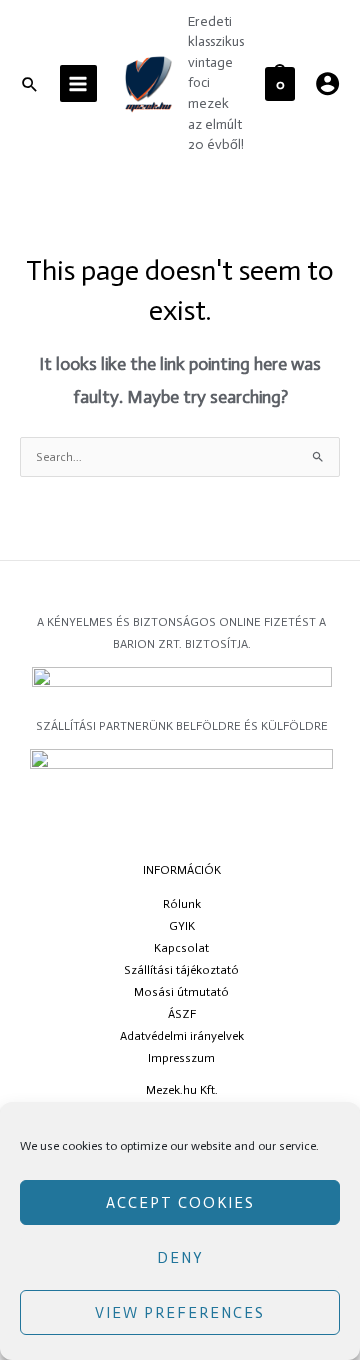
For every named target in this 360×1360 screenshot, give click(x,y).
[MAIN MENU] (78, 83)
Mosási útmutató (181, 992)
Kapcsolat (181, 948)
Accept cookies (180, 1203)
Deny (180, 1258)
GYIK (182, 926)
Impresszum (181, 1058)
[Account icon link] (327, 83)
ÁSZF (182, 1014)
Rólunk (182, 904)
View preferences (180, 1313)
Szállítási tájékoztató (181, 970)
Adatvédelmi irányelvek (182, 1036)
